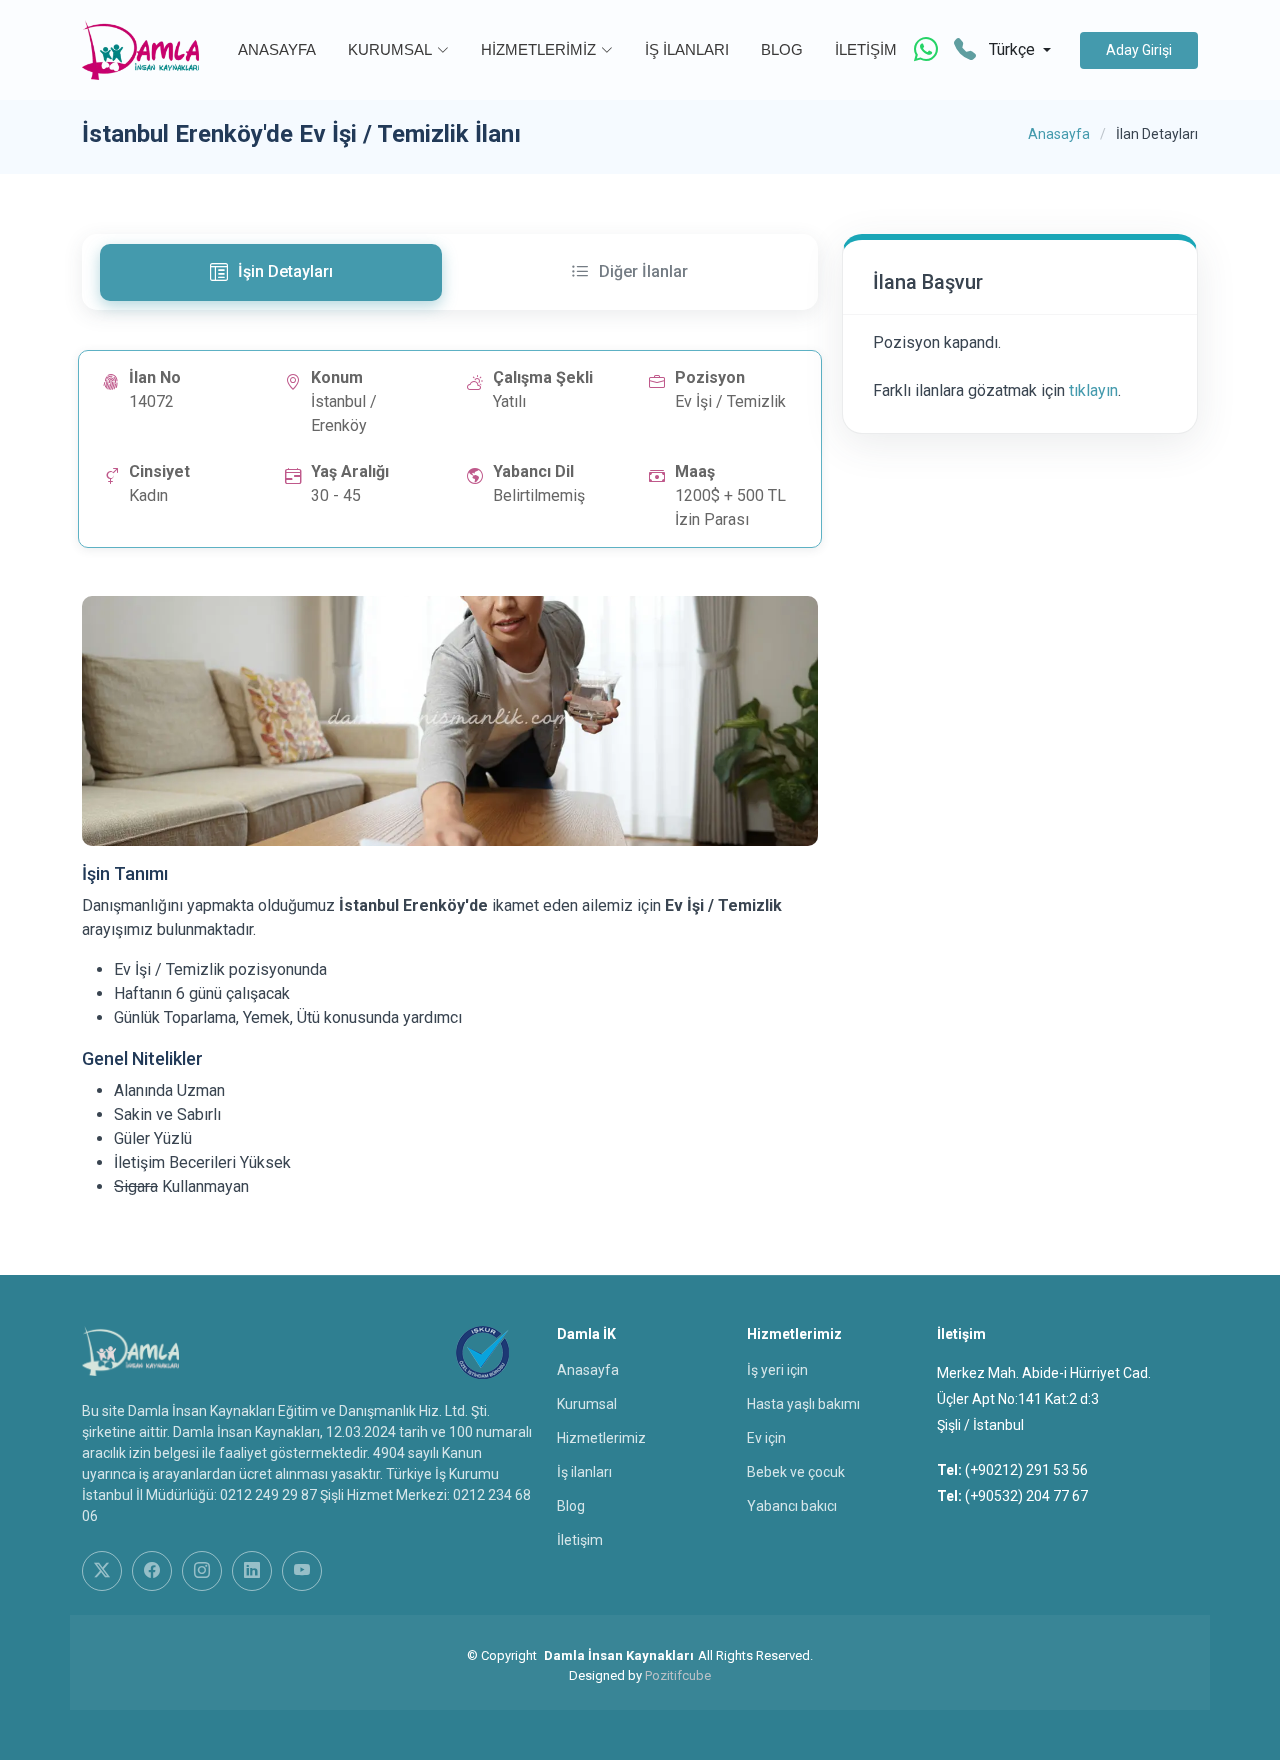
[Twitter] (102, 1571)
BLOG (782, 49)
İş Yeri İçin (777, 1370)
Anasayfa (1059, 134)
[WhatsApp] (926, 50)
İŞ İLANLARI (687, 49)
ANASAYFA (277, 49)
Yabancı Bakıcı (792, 1506)
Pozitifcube (678, 1675)
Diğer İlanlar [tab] (643, 271)
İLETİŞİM (866, 49)
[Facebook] (152, 1571)
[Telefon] (965, 50)
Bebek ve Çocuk (796, 1472)
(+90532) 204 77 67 (1026, 1496)
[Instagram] (202, 1571)
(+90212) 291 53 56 (1026, 1470)
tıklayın (1093, 390)
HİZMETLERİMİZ (538, 49)
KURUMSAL (390, 49)
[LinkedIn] (252, 1571)
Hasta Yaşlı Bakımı (803, 1404)
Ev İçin (766, 1438)
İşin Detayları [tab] (285, 271)
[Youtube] (302, 1571)
